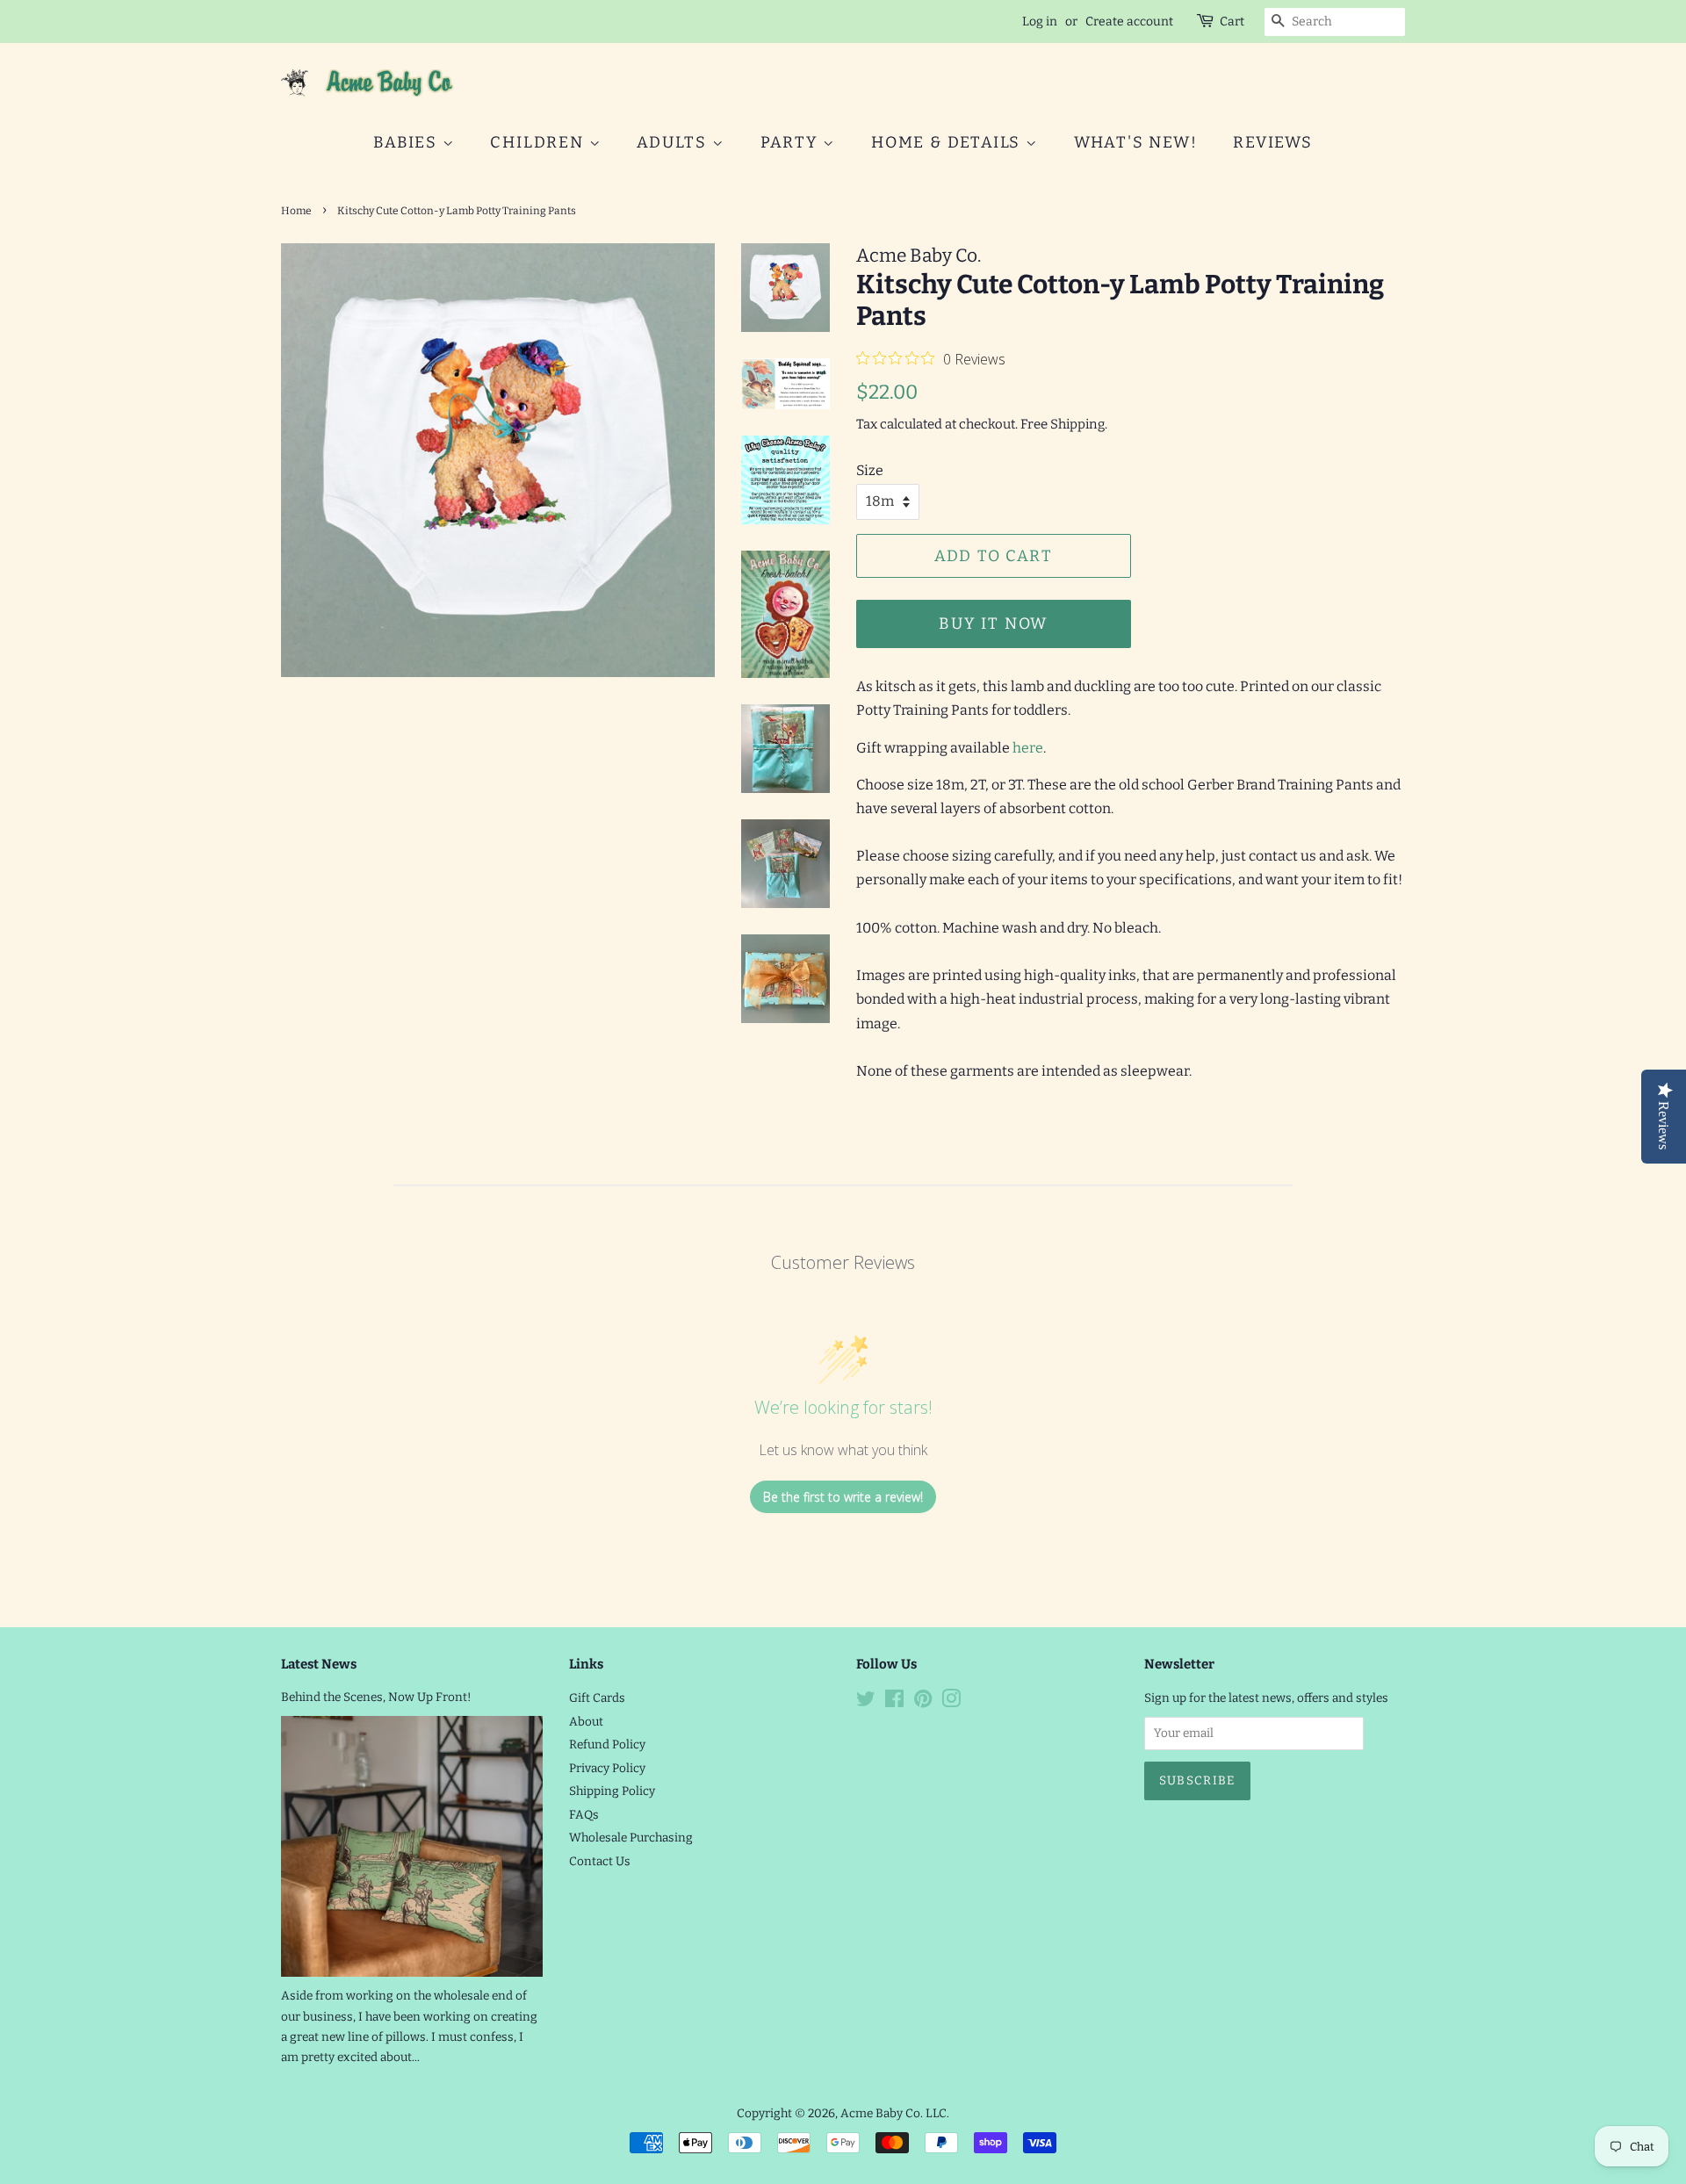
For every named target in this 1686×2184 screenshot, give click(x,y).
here (1028, 748)
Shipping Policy (612, 1791)
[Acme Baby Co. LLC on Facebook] (894, 1702)
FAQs (584, 1815)
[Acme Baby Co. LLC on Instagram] (951, 1702)
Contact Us (600, 1861)
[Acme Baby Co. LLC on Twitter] (866, 1702)
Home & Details (948, 142)
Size (870, 470)
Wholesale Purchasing (631, 1838)
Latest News (319, 1664)
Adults (674, 142)
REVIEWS (1273, 142)
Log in (1040, 22)
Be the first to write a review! (843, 1497)
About (586, 1722)
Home (296, 211)
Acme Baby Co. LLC (893, 2113)
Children (539, 142)
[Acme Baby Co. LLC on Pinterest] (923, 1702)
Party (792, 142)
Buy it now (993, 623)
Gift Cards (597, 1698)
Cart (1232, 22)
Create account (1129, 22)
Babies (408, 142)
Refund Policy (607, 1744)
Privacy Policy (607, 1768)
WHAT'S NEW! (1136, 142)
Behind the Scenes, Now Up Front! (376, 1697)
